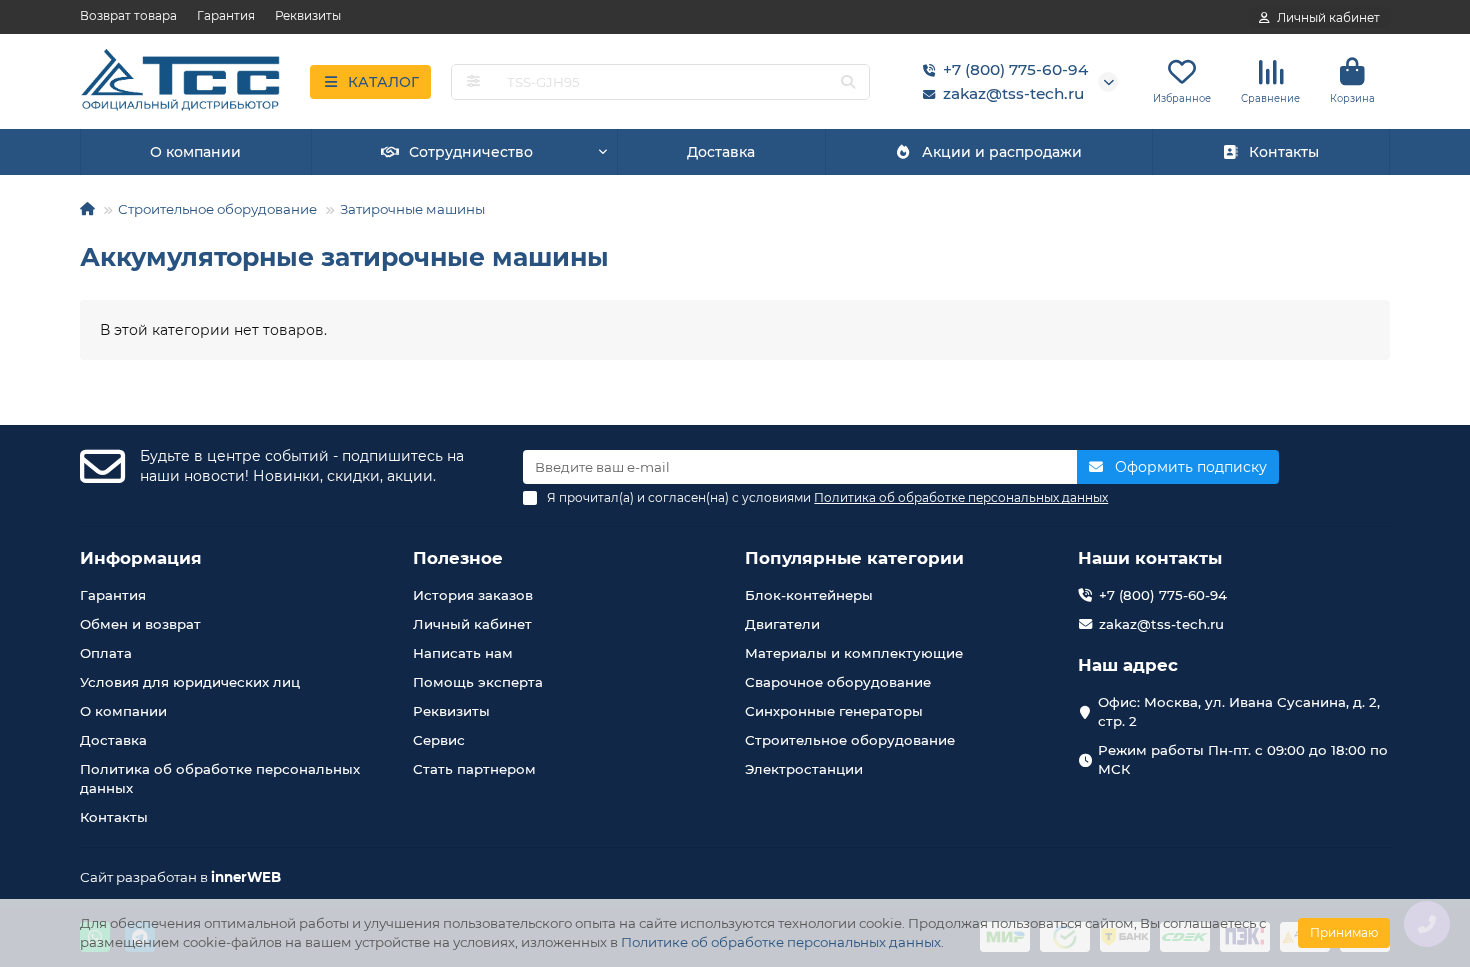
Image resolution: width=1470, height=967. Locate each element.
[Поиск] (848, 82)
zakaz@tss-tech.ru (1013, 93)
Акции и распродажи (1002, 152)
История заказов (473, 595)
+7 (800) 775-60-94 (1015, 69)
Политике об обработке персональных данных (781, 942)
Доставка (721, 152)
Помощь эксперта (478, 682)
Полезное (458, 558)
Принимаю (1344, 932)
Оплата (106, 653)
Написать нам (463, 653)
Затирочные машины (412, 209)
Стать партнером (474, 769)
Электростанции (804, 769)
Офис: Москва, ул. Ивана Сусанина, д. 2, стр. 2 (1239, 711)
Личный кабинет (472, 624)
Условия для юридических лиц (190, 682)
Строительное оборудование (217, 209)
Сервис (439, 740)
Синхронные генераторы (834, 711)
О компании (195, 152)
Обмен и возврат (140, 624)
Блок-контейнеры (809, 595)
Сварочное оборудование (838, 682)
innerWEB (246, 877)
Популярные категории (854, 558)
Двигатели (782, 624)
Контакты (1284, 152)
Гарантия (226, 15)
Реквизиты (308, 15)
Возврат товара (128, 15)
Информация (141, 558)
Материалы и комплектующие (854, 653)
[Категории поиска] (473, 82)
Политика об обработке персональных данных (220, 778)
